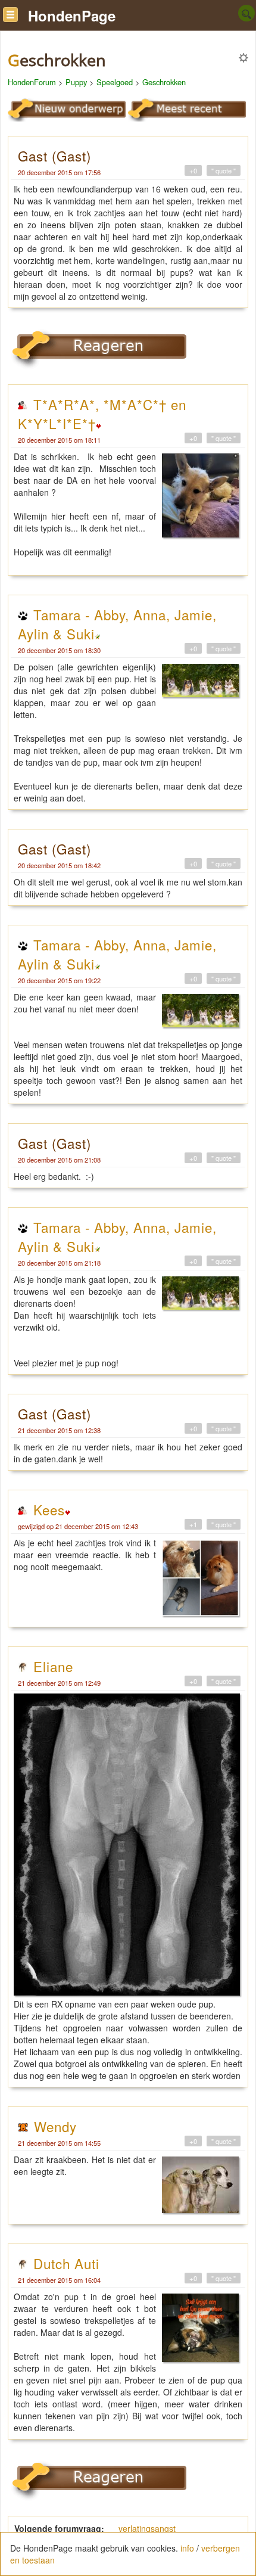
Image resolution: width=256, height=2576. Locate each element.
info (187, 2548)
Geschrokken (164, 82)
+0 (193, 170)
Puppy (76, 82)
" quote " (224, 170)
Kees (49, 1509)
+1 (193, 1524)
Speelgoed (115, 82)
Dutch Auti (66, 2263)
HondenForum (32, 82)
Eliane (53, 1666)
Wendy (55, 2126)
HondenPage (72, 15)
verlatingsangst (147, 2528)
